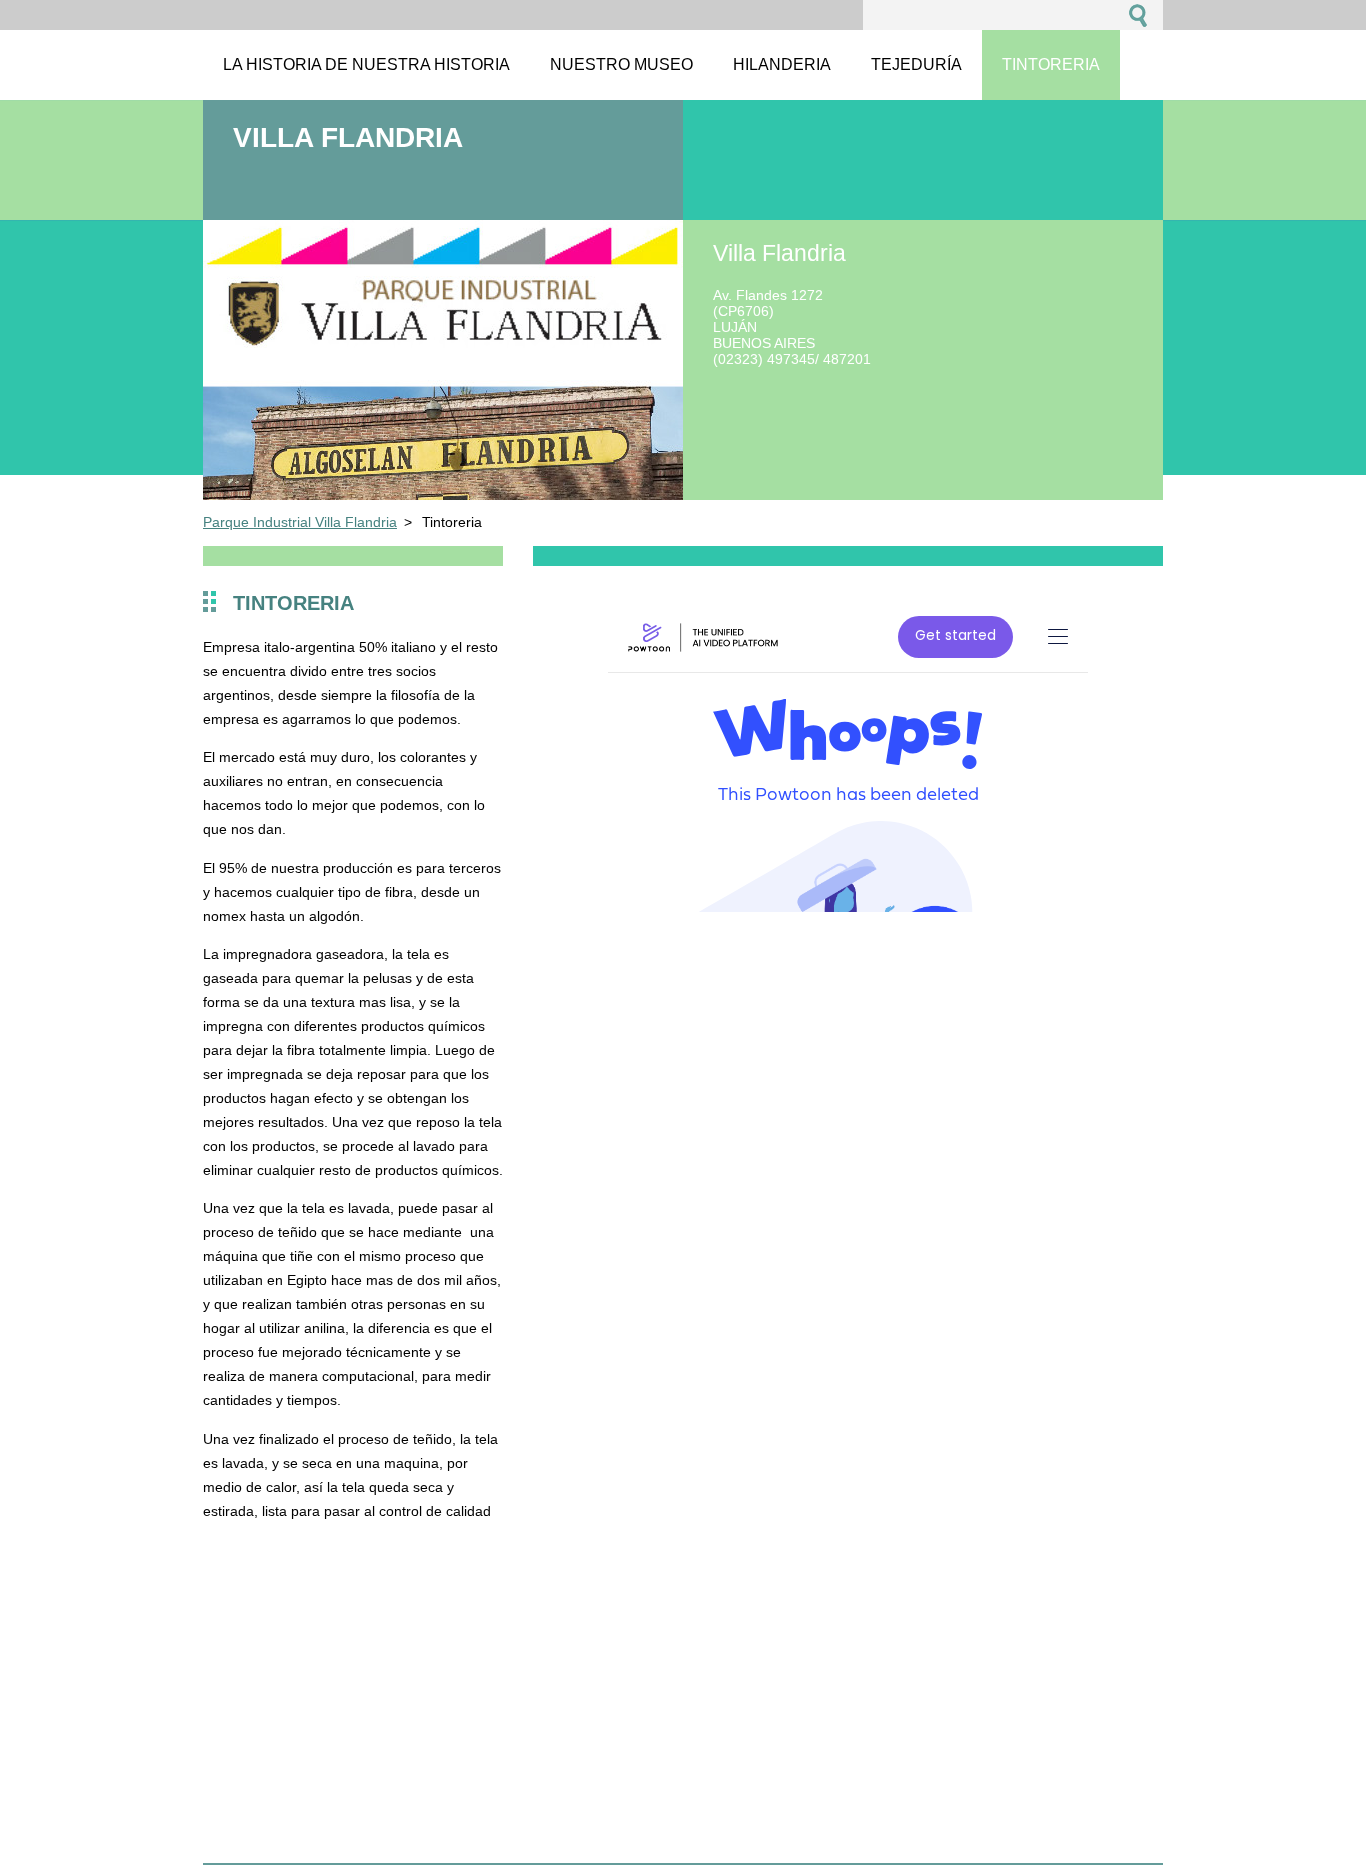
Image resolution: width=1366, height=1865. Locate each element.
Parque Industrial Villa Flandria (300, 522)
